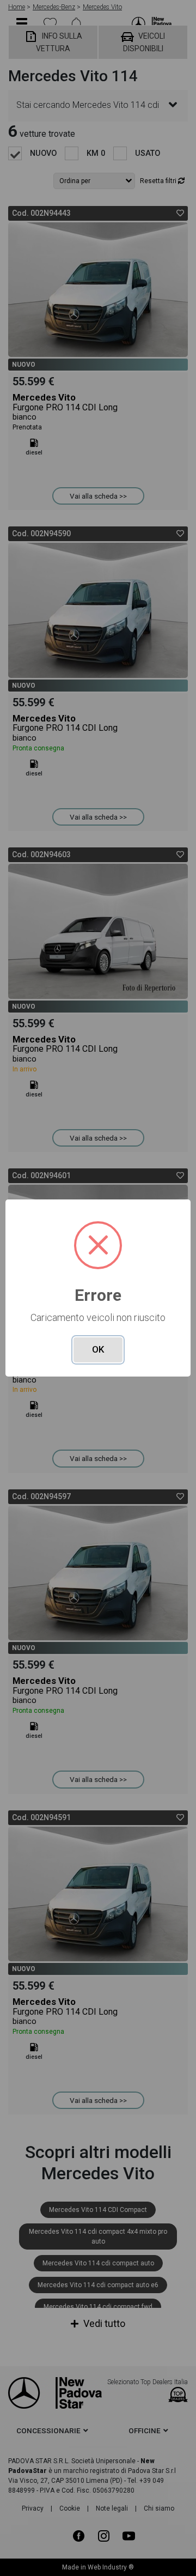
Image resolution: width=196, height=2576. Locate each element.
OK (98, 1349)
